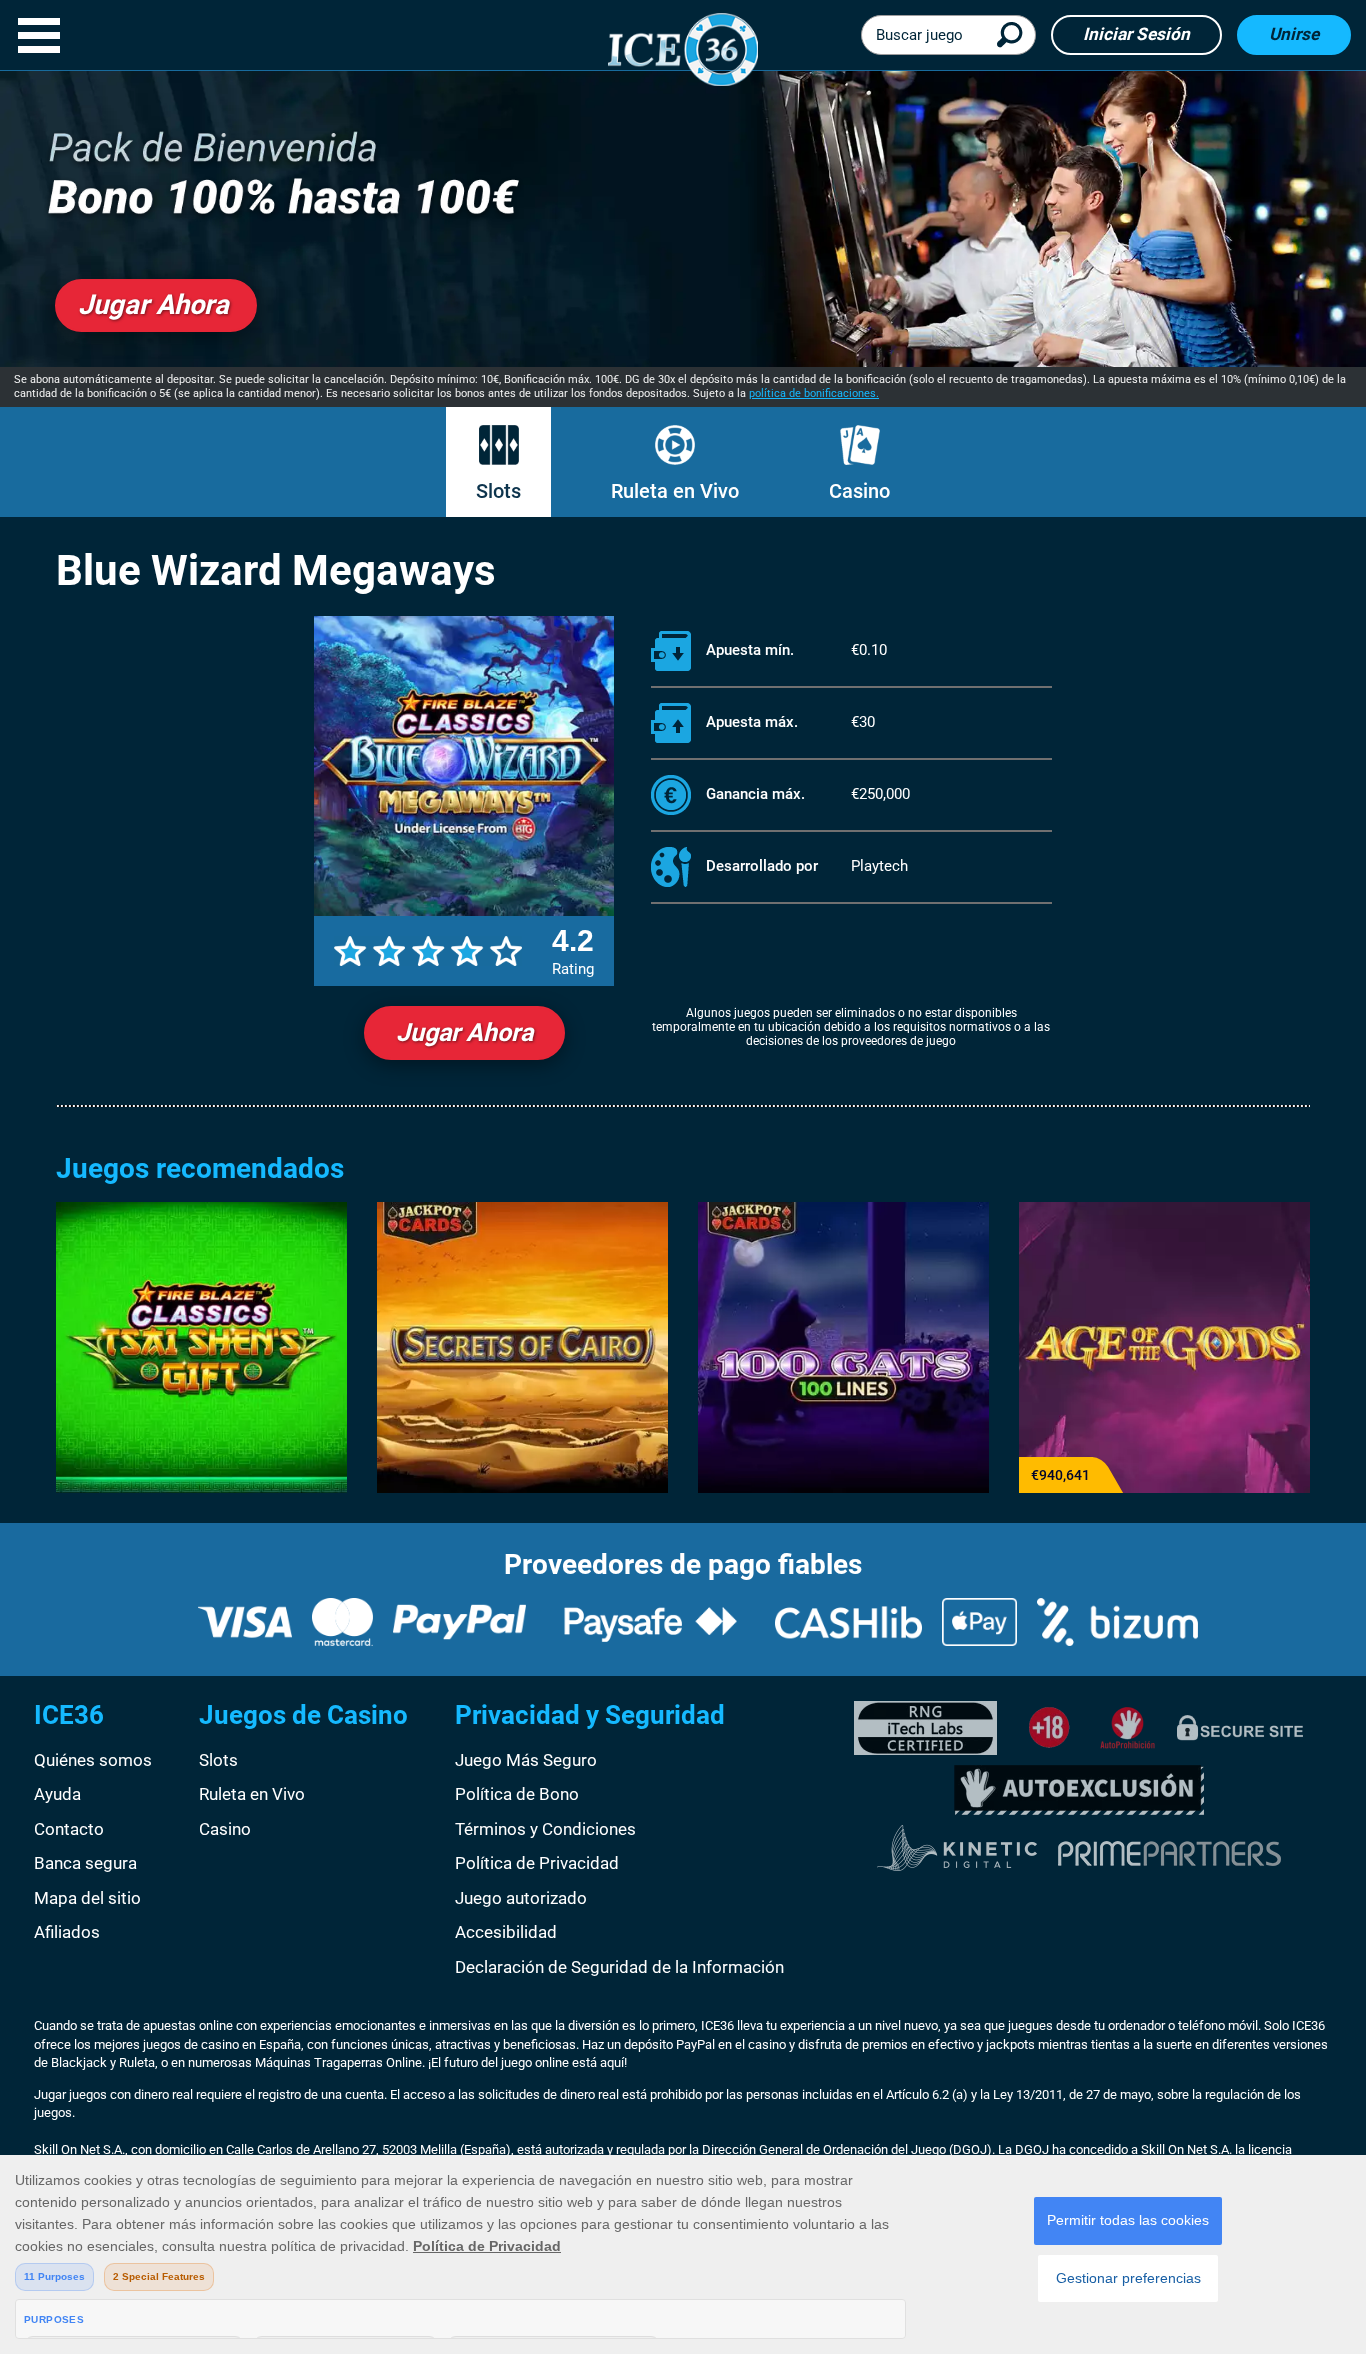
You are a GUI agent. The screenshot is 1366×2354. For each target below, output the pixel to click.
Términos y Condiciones (545, 1829)
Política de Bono (517, 1794)
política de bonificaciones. (814, 393)
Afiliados (67, 1932)
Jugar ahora (464, 1032)
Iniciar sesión (1136, 34)
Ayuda (57, 1794)
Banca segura (85, 1863)
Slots (498, 491)
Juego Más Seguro (526, 1760)
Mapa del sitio (87, 1898)
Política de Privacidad (537, 1863)
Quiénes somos (93, 1760)
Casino (859, 491)
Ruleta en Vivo (675, 491)
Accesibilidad (506, 1932)
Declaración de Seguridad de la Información (619, 1967)
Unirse (1294, 34)
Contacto (69, 1829)
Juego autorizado (521, 1898)
